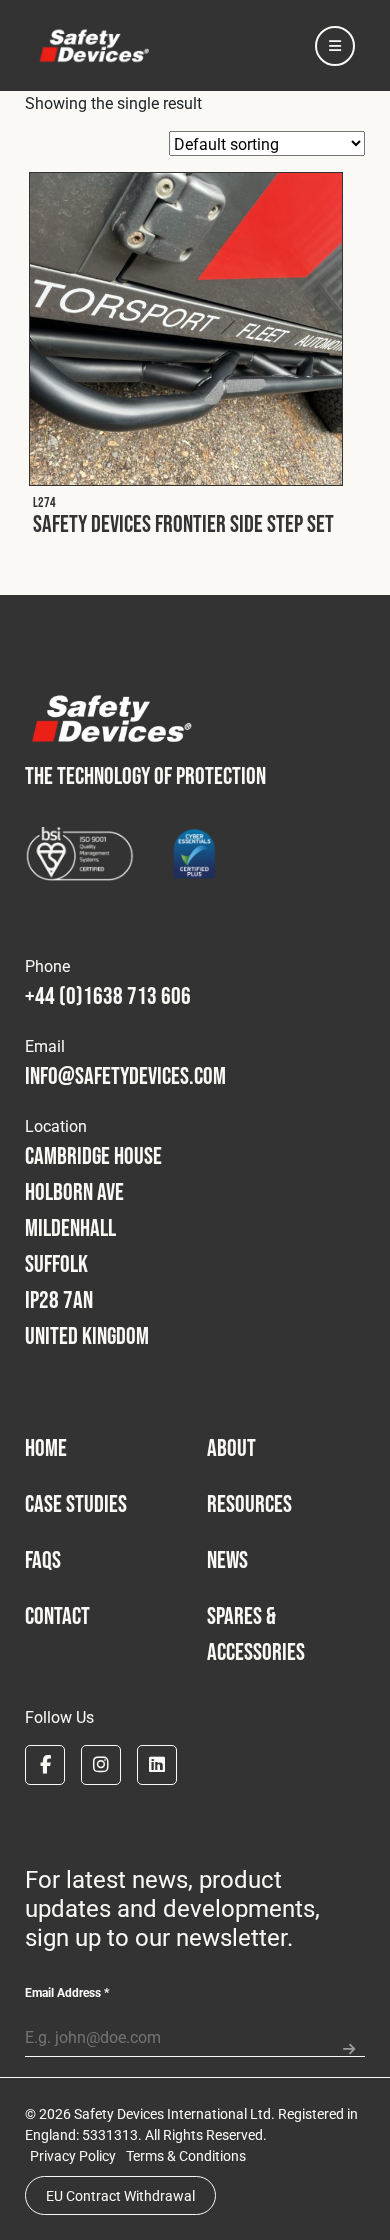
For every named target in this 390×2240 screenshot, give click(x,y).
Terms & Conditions (186, 2155)
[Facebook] (45, 1765)
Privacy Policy (73, 2155)
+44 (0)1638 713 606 (108, 995)
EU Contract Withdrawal (120, 2195)
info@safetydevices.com (125, 1075)
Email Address (67, 1992)
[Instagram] (101, 1765)
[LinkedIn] (157, 1765)
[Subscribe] (349, 2041)
